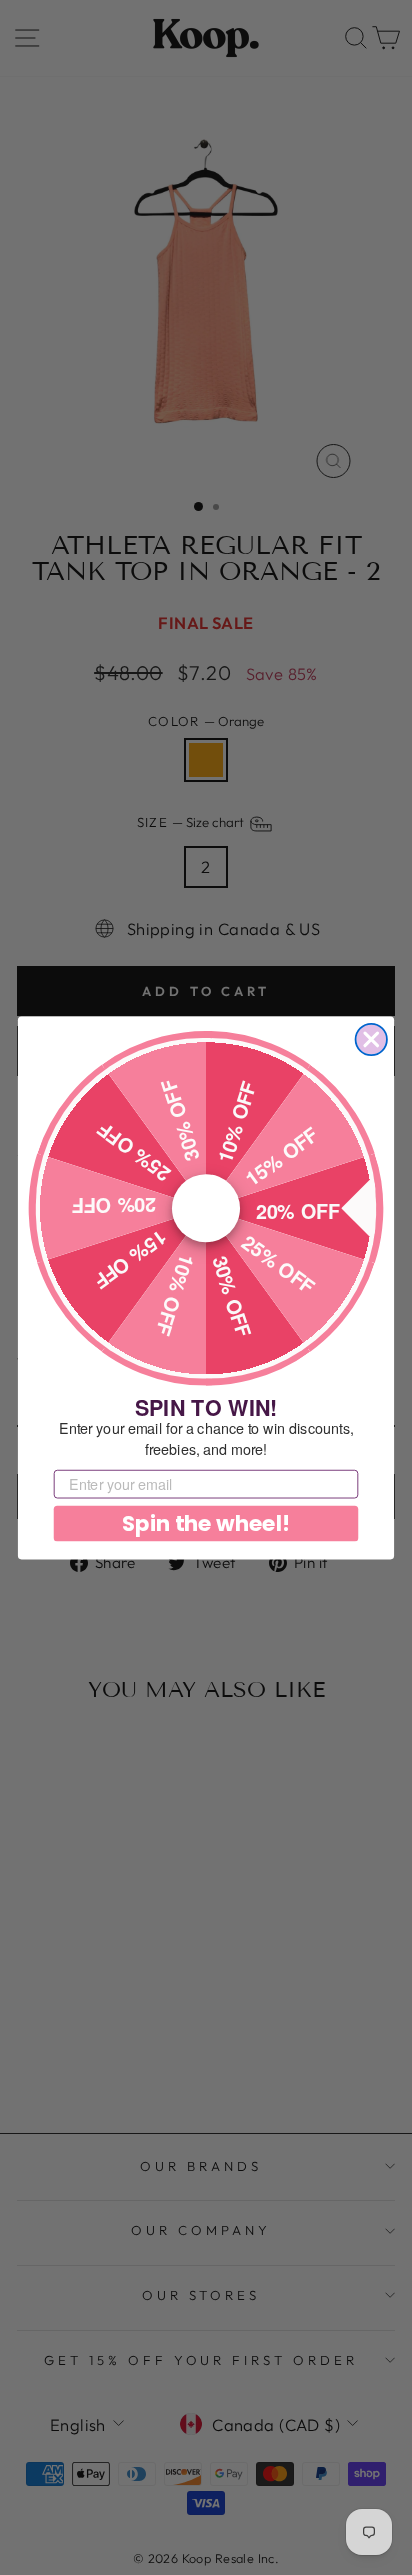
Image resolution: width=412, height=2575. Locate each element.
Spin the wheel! (206, 1523)
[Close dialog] (371, 1038)
